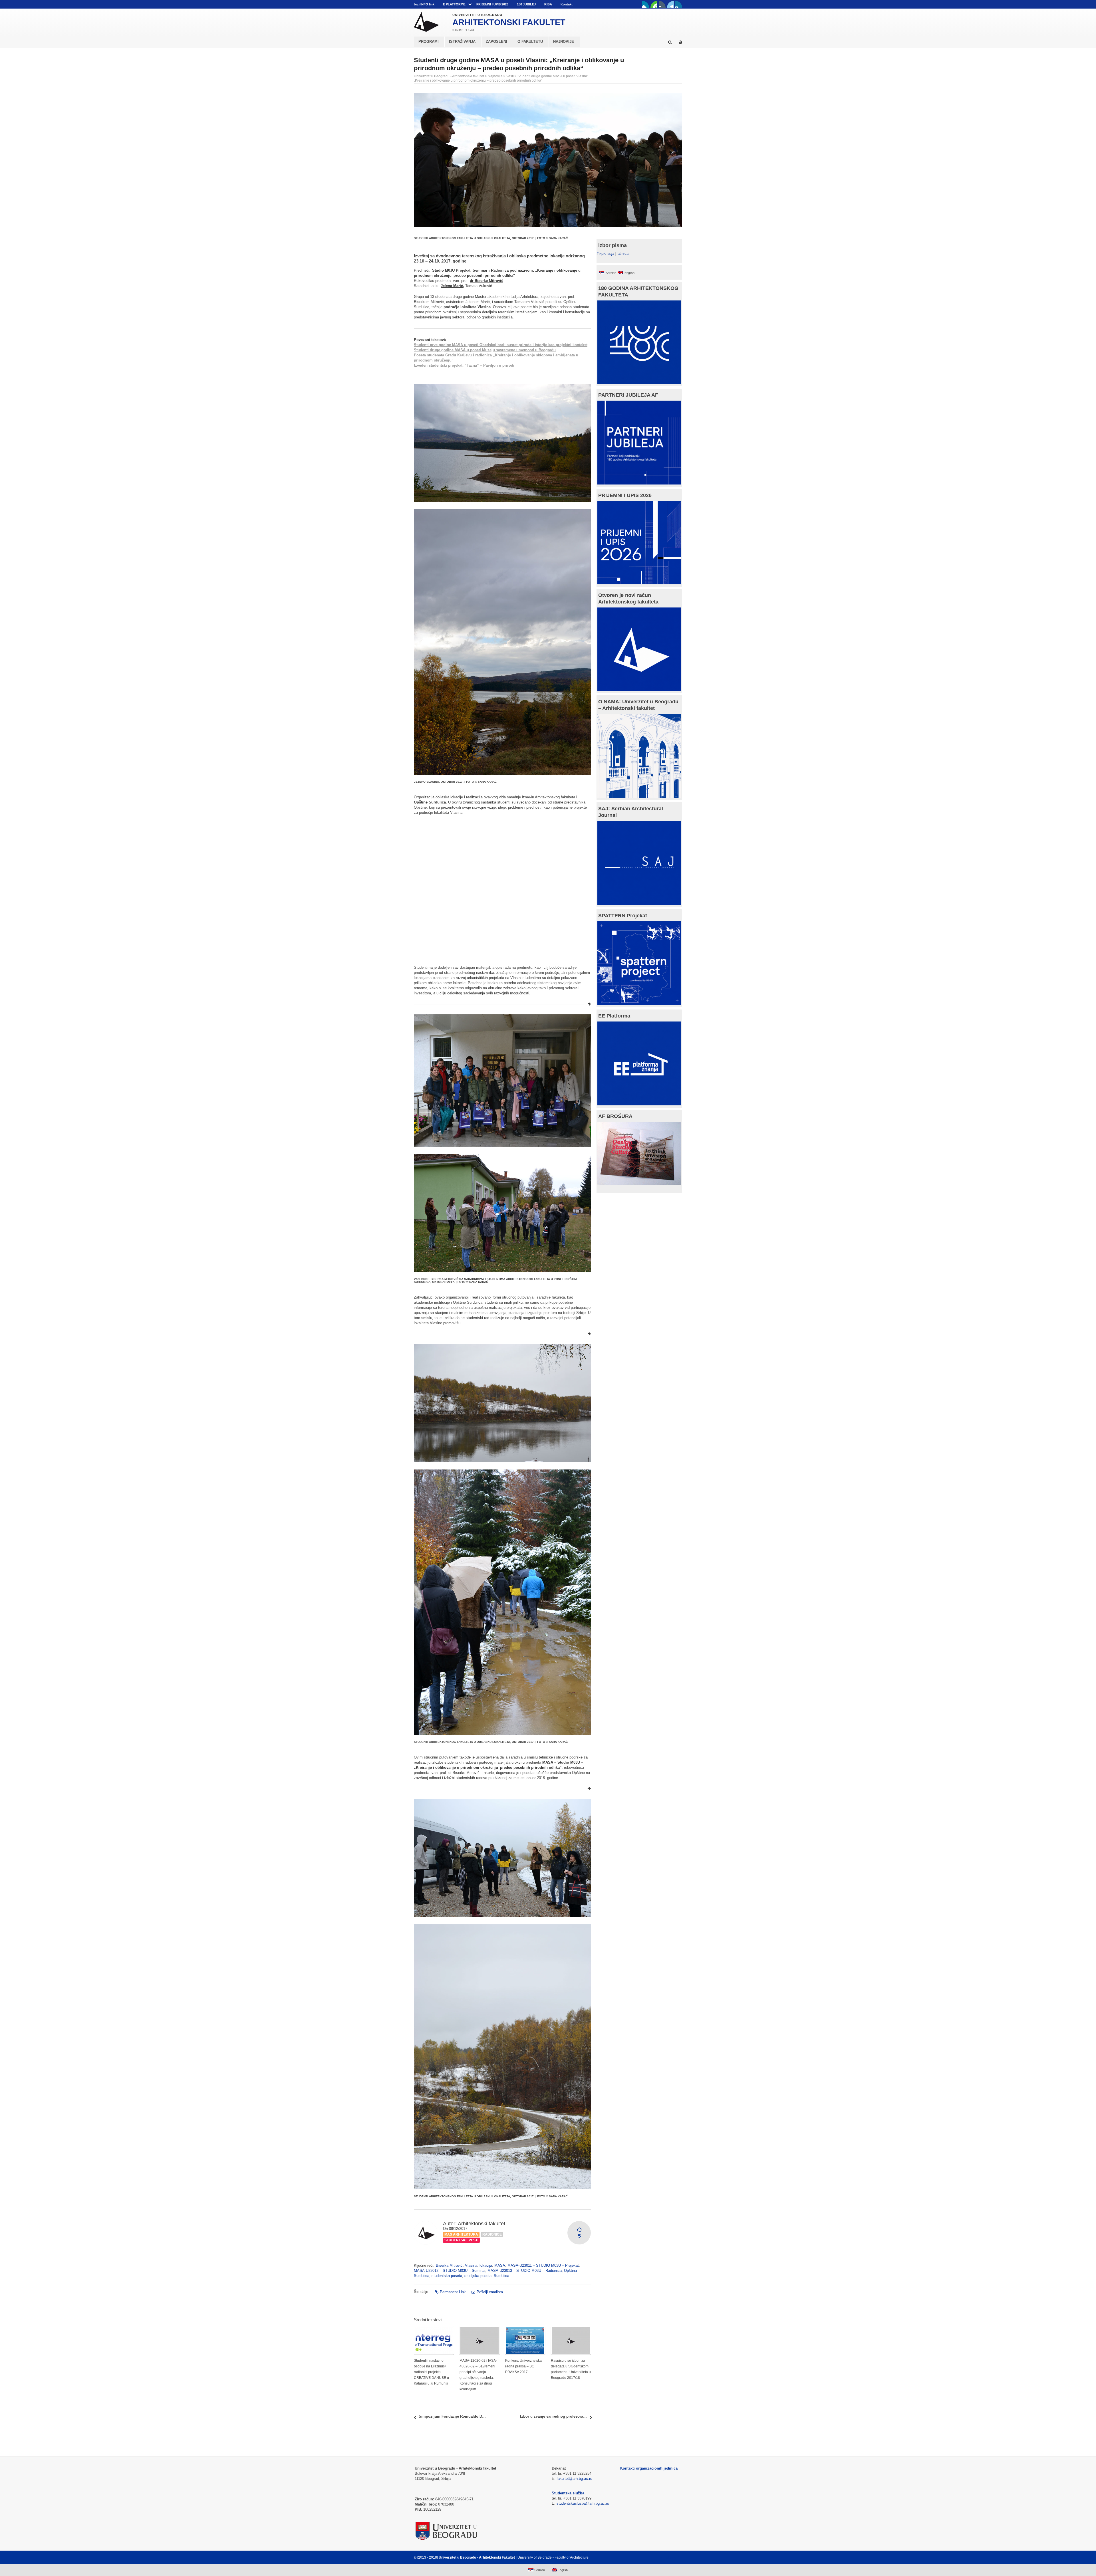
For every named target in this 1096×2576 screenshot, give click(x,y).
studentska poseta (447, 2276)
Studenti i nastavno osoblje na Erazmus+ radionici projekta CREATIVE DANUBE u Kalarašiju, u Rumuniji (431, 2372)
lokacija (486, 2265)
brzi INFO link (424, 4)
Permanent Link (453, 2292)
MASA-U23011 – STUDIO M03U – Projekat (543, 2265)
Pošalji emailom (490, 2292)
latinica (623, 254)
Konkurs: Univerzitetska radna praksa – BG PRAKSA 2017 (523, 2366)
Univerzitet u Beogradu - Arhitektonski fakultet (449, 76)
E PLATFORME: (455, 4)
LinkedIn (670, 4)
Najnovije (495, 76)
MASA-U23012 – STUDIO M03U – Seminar (450, 2271)
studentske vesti (461, 2240)
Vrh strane (668, 2557)
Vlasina (471, 2265)
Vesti (510, 76)
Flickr (662, 4)
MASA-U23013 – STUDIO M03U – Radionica (525, 2271)
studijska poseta (478, 2276)
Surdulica (501, 2276)
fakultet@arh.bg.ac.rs (574, 2479)
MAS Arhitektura (461, 2234)
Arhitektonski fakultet (481, 2224)
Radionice (492, 2234)
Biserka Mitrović (449, 2265)
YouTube (654, 4)
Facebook (646, 4)
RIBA (548, 4)
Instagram (679, 4)
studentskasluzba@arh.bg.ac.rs (583, 2503)
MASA (500, 2265)
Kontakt (567, 4)
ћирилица (606, 254)
